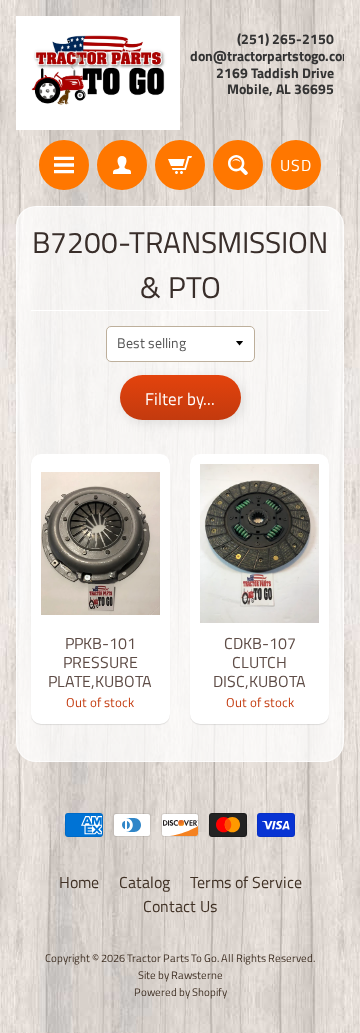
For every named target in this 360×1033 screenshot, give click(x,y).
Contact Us (180, 906)
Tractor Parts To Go (172, 957)
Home (79, 882)
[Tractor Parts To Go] (98, 73)
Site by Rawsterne (180, 974)
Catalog (144, 882)
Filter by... (180, 399)
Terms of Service (246, 882)
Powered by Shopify (180, 991)
